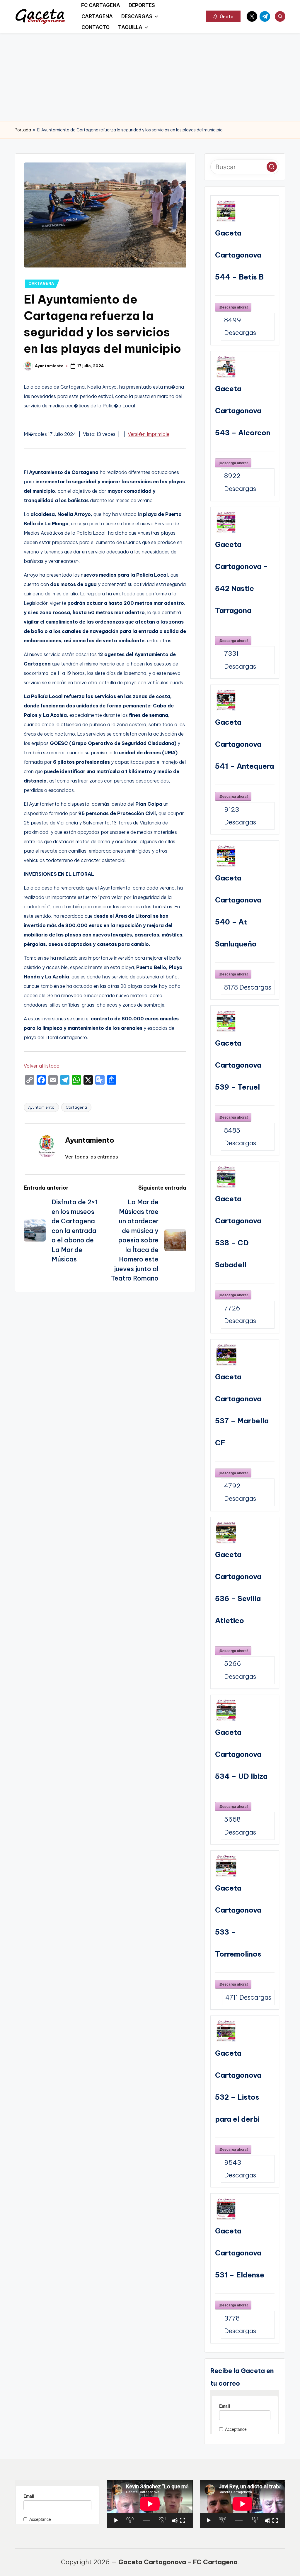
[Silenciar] (175, 2521)
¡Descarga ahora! (233, 307)
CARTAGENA (41, 283)
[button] (223, 16)
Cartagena (76, 1107)
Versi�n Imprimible (149, 434)
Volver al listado (42, 1066)
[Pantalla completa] (183, 2521)
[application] (150, 2504)
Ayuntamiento (41, 1107)
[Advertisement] (150, 77)
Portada (23, 130)
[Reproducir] (116, 2521)
